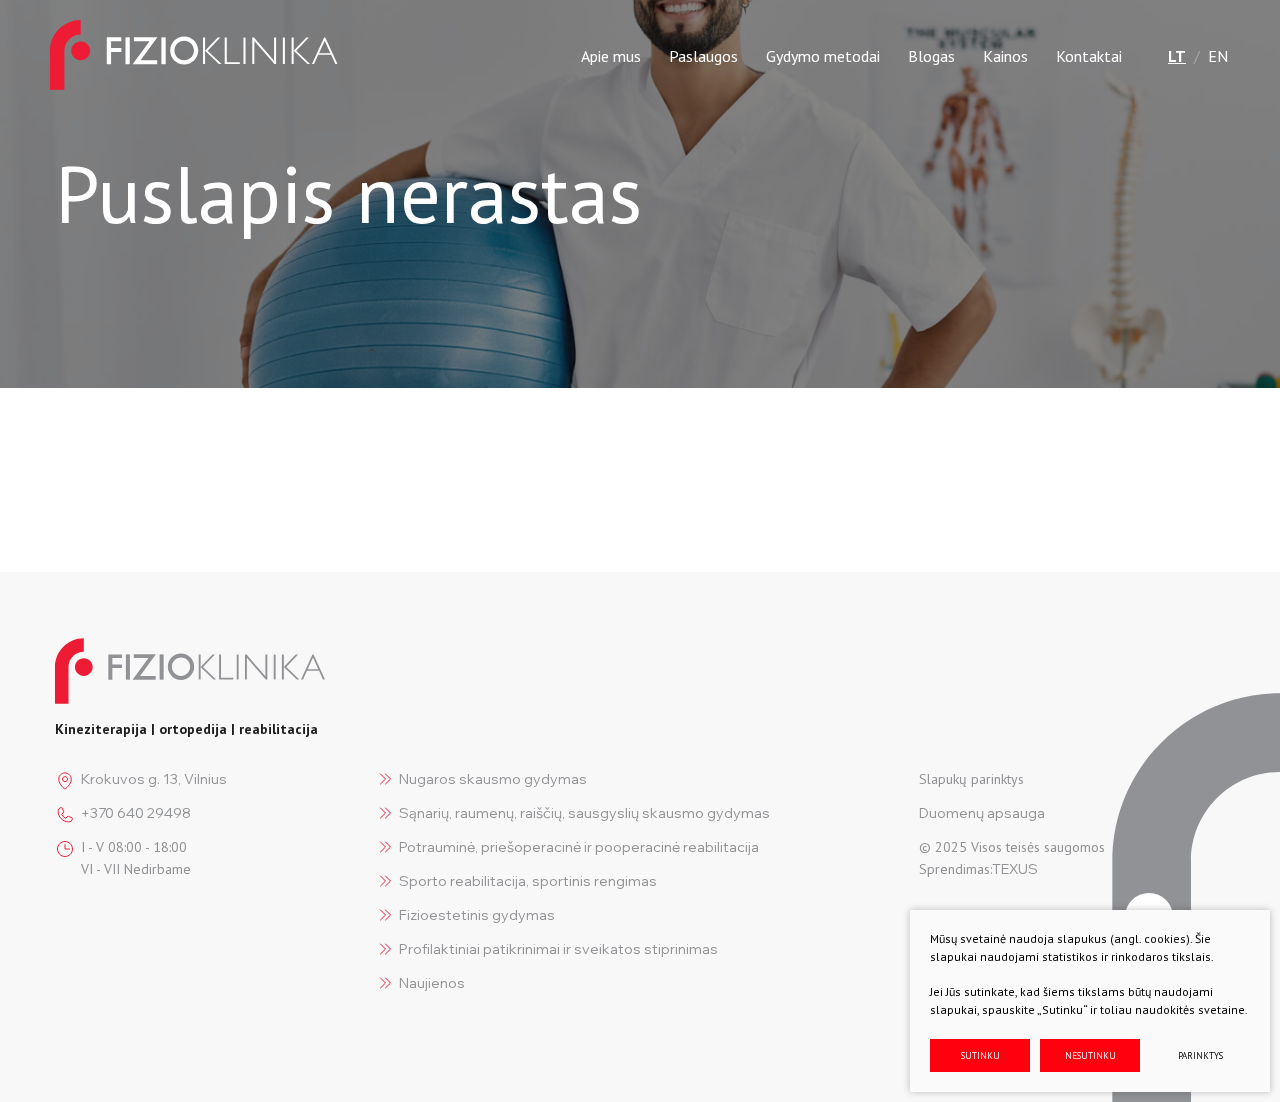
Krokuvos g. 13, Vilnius (154, 779)
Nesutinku (1090, 1055)
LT (1177, 56)
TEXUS (1015, 869)
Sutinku (980, 1055)
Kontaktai (1089, 56)
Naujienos (432, 983)
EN (1218, 56)
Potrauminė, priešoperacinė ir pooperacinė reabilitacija (579, 847)
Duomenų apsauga (982, 813)
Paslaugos (703, 56)
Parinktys (1200, 1055)
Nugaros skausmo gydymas (493, 779)
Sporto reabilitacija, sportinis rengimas (528, 881)
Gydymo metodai (823, 56)
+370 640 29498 (136, 813)
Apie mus (611, 56)
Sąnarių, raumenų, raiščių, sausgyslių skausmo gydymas (584, 813)
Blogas (931, 56)
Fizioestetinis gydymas (477, 915)
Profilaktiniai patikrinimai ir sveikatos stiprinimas (558, 949)
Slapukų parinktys (971, 779)
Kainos (1005, 56)
